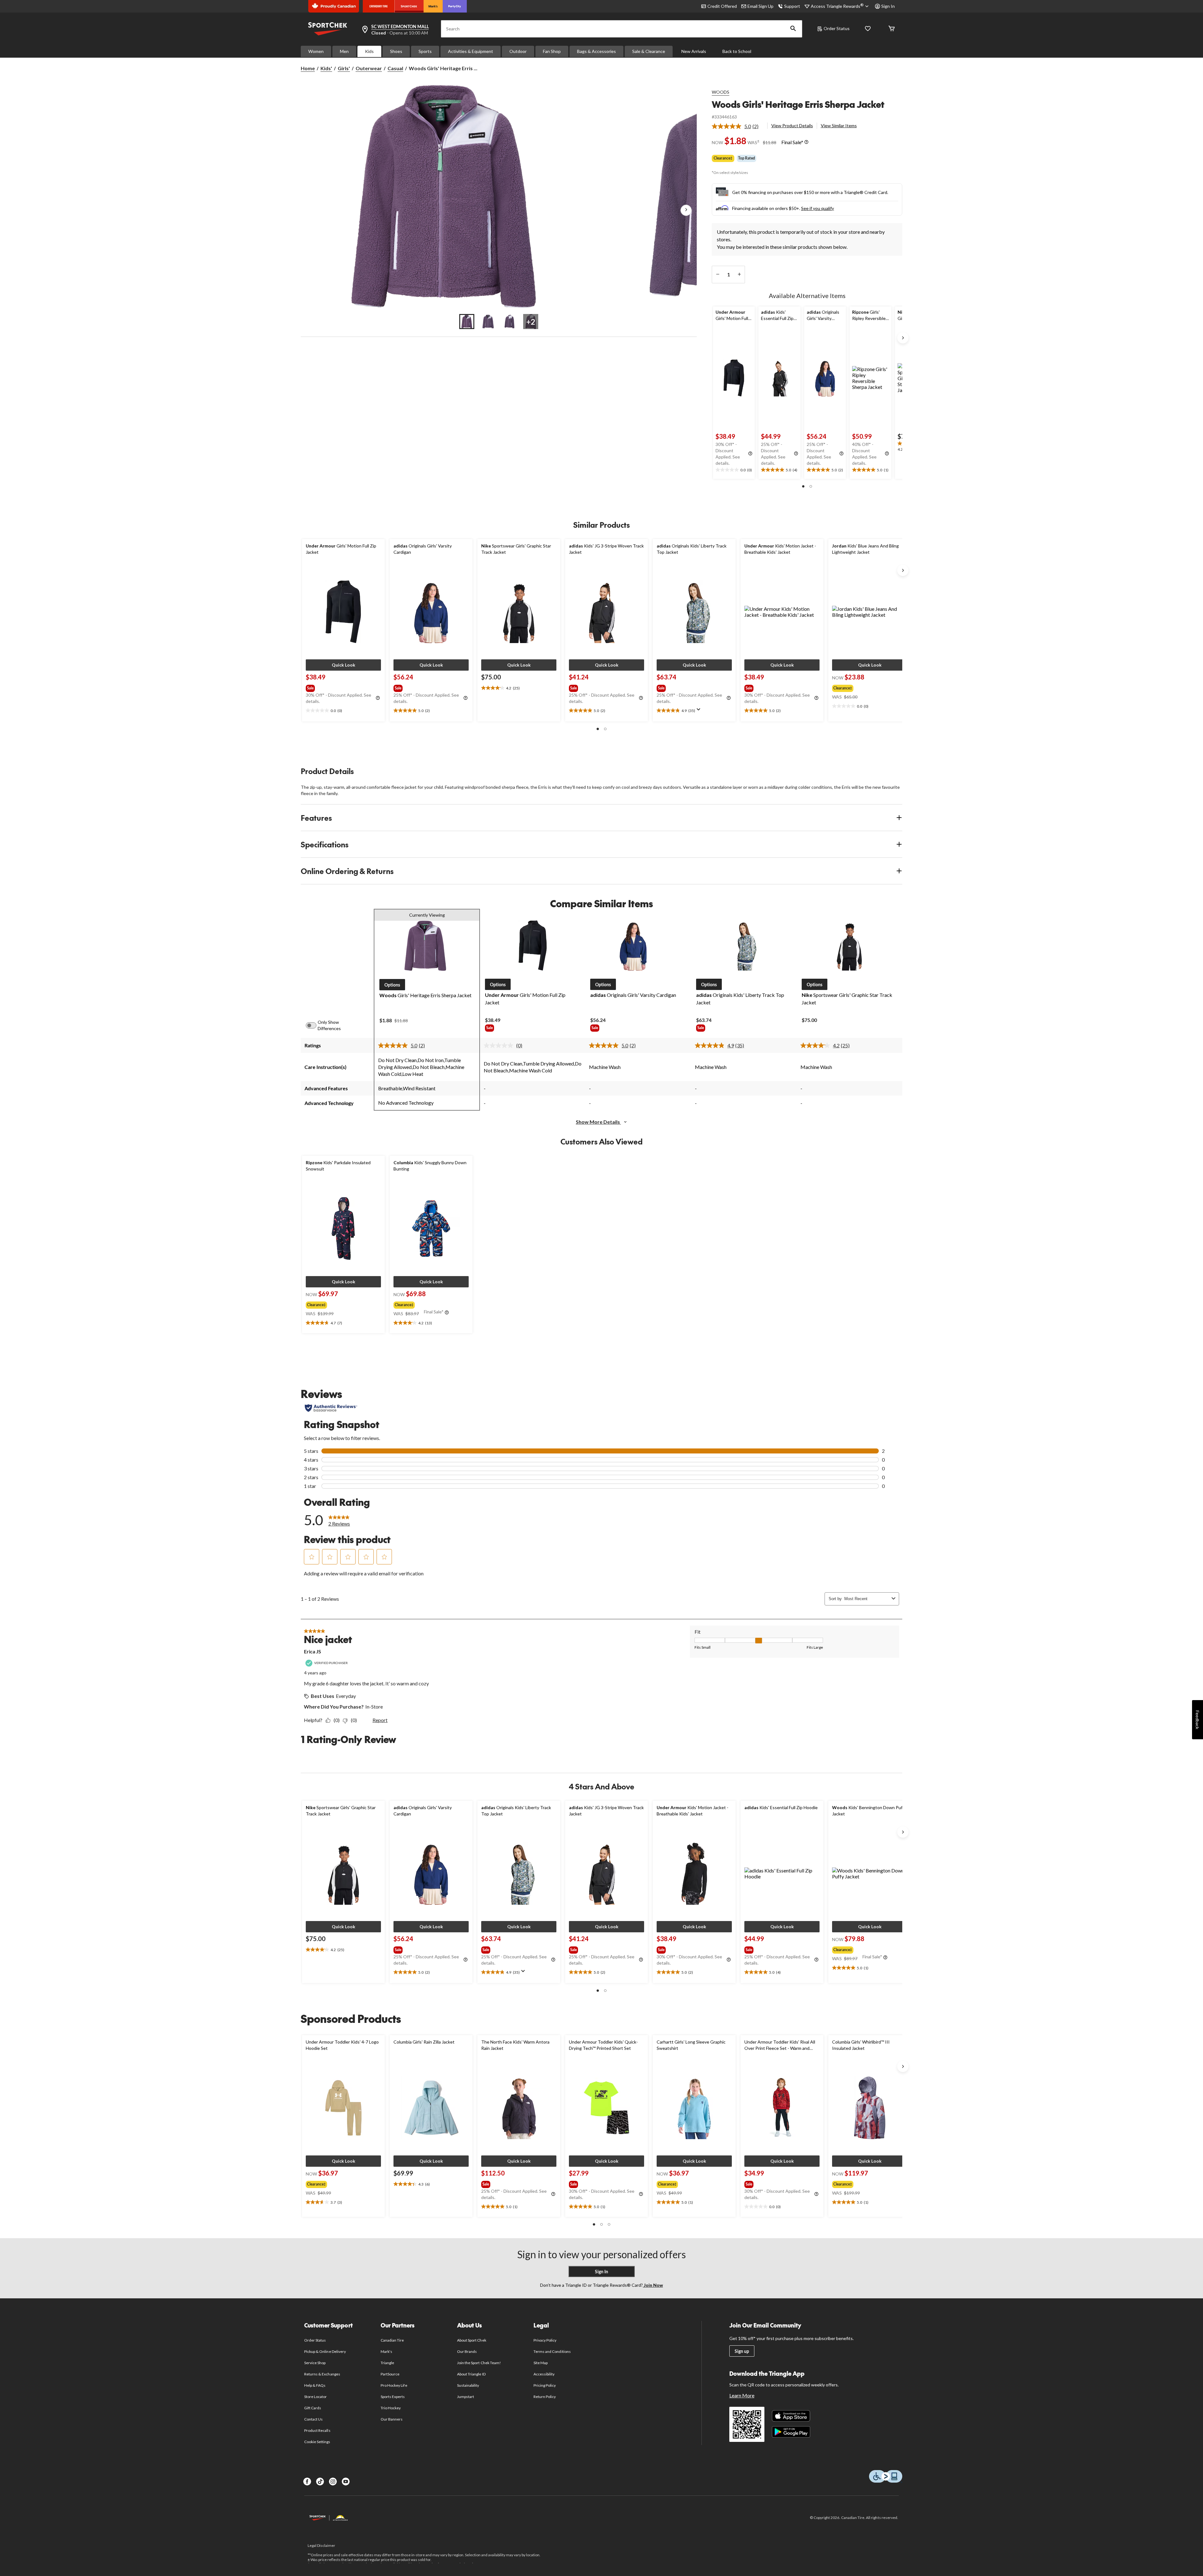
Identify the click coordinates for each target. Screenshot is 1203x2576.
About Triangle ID (471, 2374)
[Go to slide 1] (467, 322)
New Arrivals (694, 51)
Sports (425, 51)
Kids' (326, 68)
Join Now (653, 2285)
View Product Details (792, 126)
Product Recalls (317, 2430)
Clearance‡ (723, 158)
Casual (395, 68)
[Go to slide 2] (488, 322)
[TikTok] (320, 2482)
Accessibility (544, 2374)
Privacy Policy (545, 2340)
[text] (734, 470)
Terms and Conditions (552, 2351)
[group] (343, 687)
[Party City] (455, 6)
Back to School (737, 51)
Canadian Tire (392, 2340)
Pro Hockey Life (394, 2385)
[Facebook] (307, 2482)
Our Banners (392, 2419)
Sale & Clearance (649, 51)
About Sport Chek (472, 2340)
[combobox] (867, 1599)
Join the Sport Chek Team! (479, 2363)
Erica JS (312, 1651)
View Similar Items (839, 126)
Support (792, 6)
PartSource (390, 2374)
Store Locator (316, 2397)
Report (380, 1720)
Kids (369, 51)
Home (308, 68)
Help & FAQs (315, 2385)
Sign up (742, 2351)
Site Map (541, 2363)
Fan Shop (552, 51)
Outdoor (518, 51)
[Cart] (892, 29)
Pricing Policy (545, 2385)
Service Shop (315, 2363)
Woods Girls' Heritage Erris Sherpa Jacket (798, 104)
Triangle (387, 2363)
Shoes (396, 51)
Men (344, 51)
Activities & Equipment (471, 51)
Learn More (742, 2395)
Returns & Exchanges (322, 2374)
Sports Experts (393, 2397)
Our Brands (467, 2351)
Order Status (837, 28)
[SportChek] (409, 6)
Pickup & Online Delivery (325, 2351)
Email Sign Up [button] (760, 6)
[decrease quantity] (718, 275)
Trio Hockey (391, 2408)
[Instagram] (333, 2482)
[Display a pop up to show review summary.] (700, 711)
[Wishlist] (868, 29)
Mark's (386, 2351)
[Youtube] (346, 2482)
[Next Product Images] (686, 210)
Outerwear (369, 68)
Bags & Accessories (596, 51)
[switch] (315, 1025)
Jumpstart (466, 2397)
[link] (738, 126)
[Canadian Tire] (379, 6)
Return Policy (545, 2397)
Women (316, 51)
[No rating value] (500, 1045)
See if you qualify (818, 208)
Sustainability (468, 2385)
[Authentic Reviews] (331, 1408)
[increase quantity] (739, 275)
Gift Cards (313, 2408)
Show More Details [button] (598, 1122)
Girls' (344, 68)
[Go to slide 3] (509, 322)
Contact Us (313, 2419)
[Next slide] (903, 338)
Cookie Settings (317, 2442)
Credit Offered (722, 6)
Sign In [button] (888, 6)
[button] (793, 29)
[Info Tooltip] (806, 142)
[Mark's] (433, 6)
